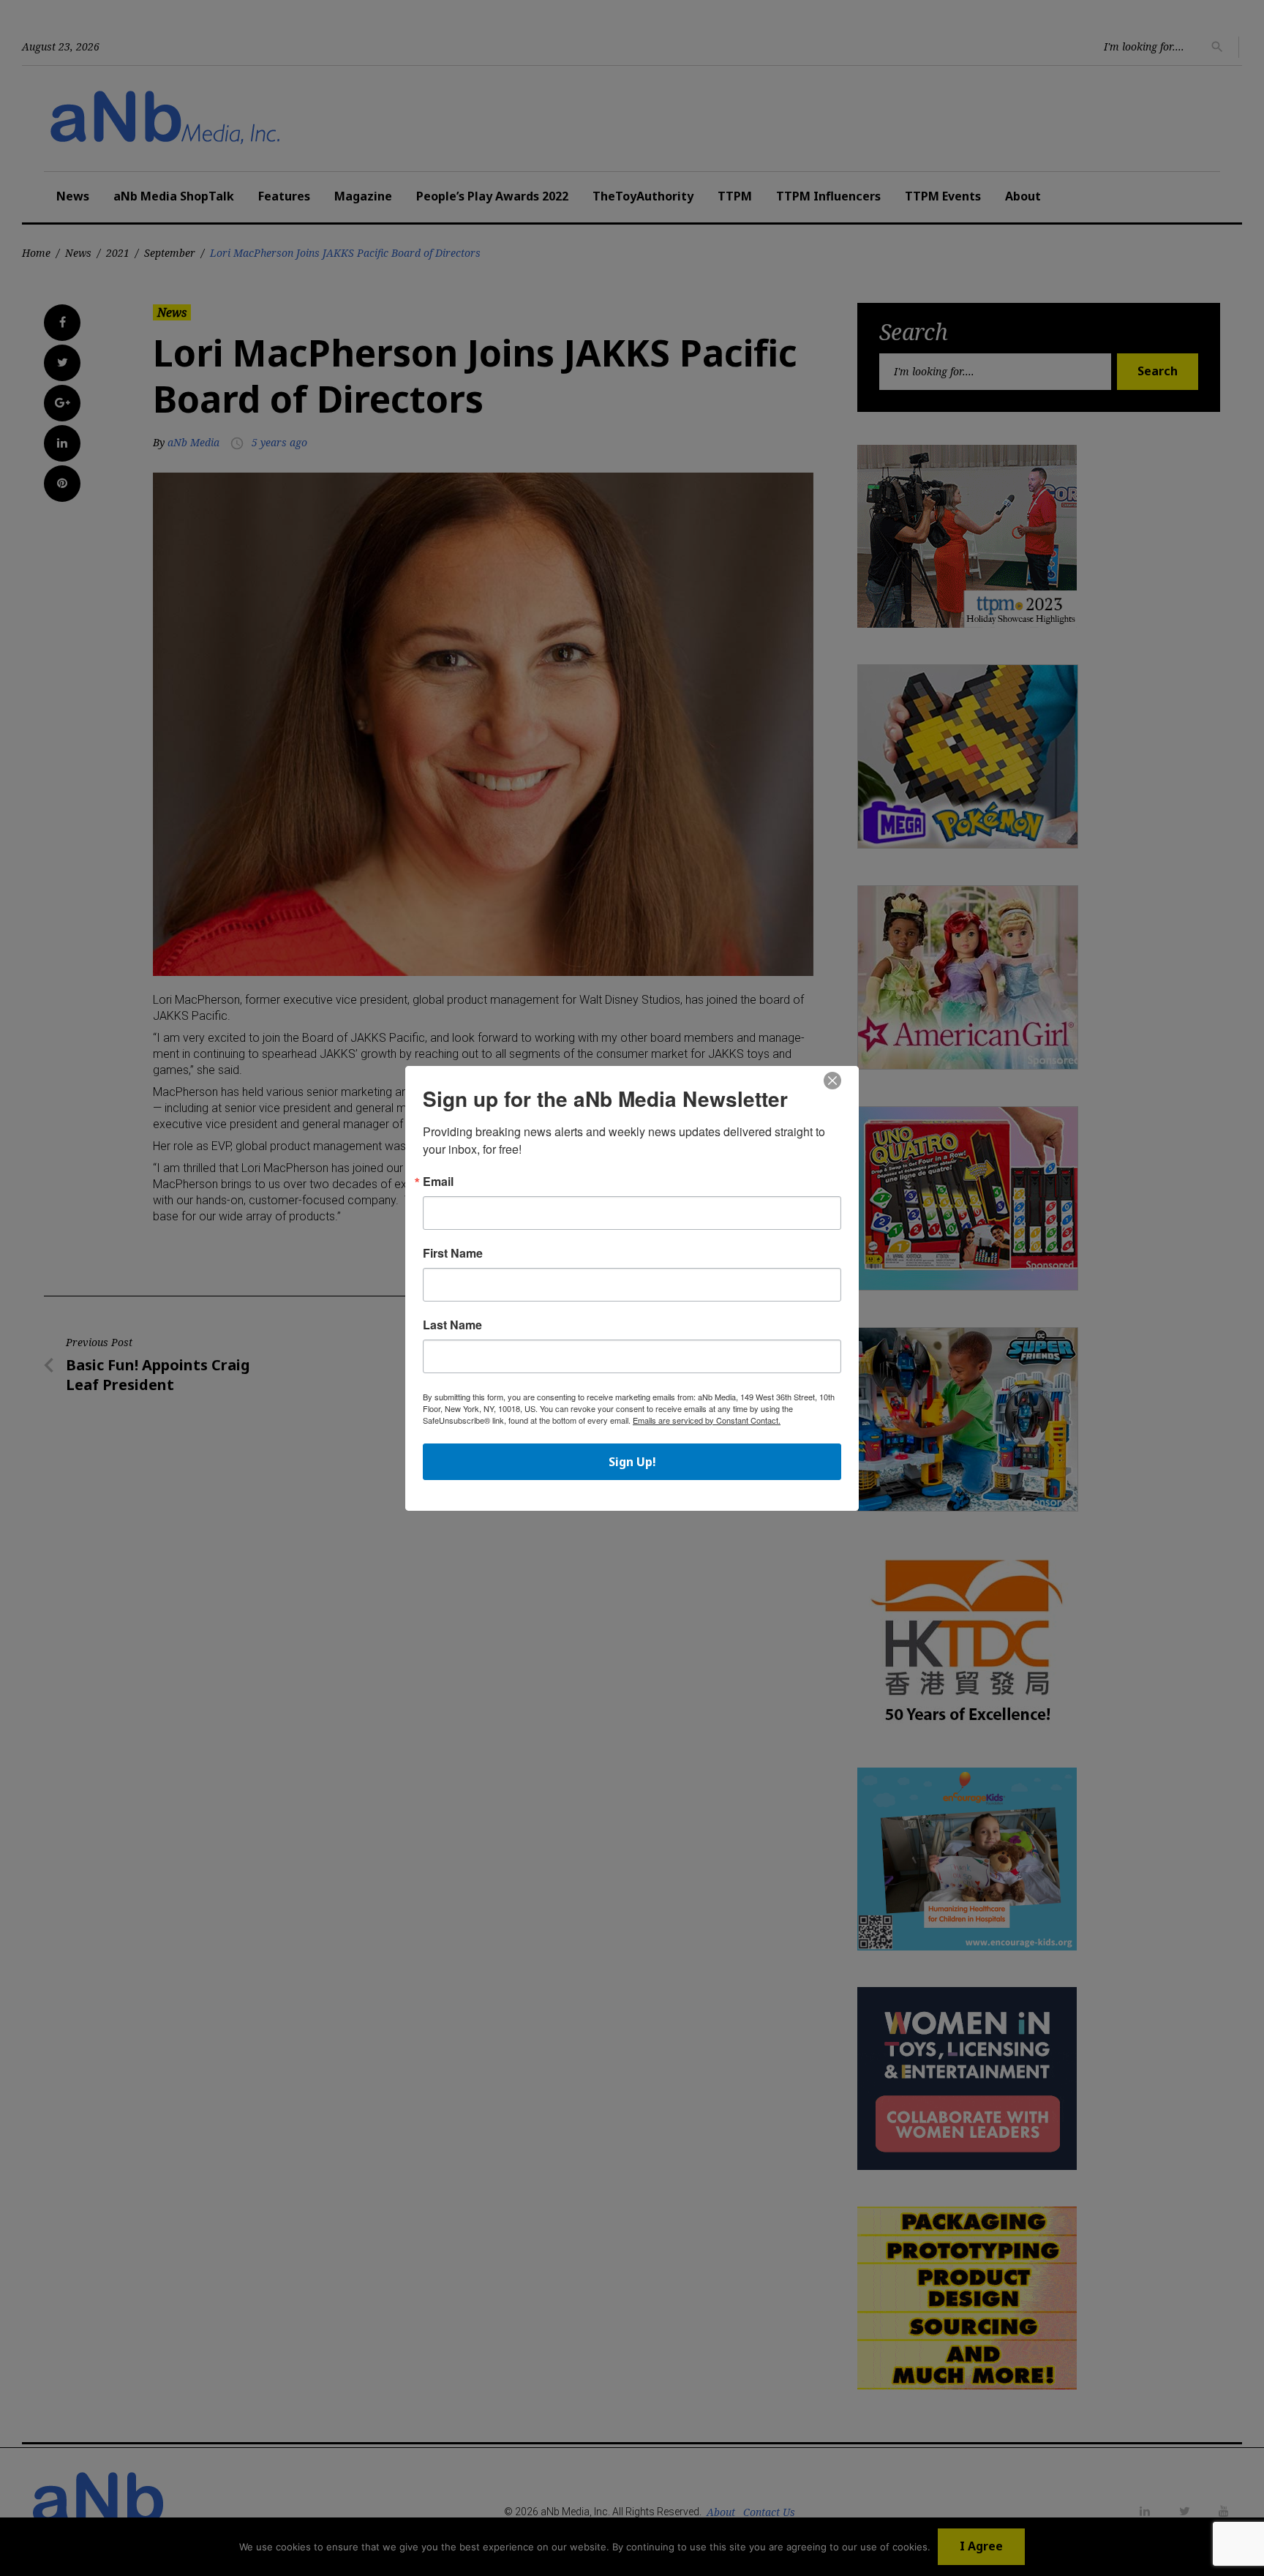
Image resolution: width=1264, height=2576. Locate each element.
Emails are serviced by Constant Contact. (707, 1420)
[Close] (832, 1081)
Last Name (452, 1325)
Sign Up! (632, 1462)
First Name (453, 1253)
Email (438, 1182)
